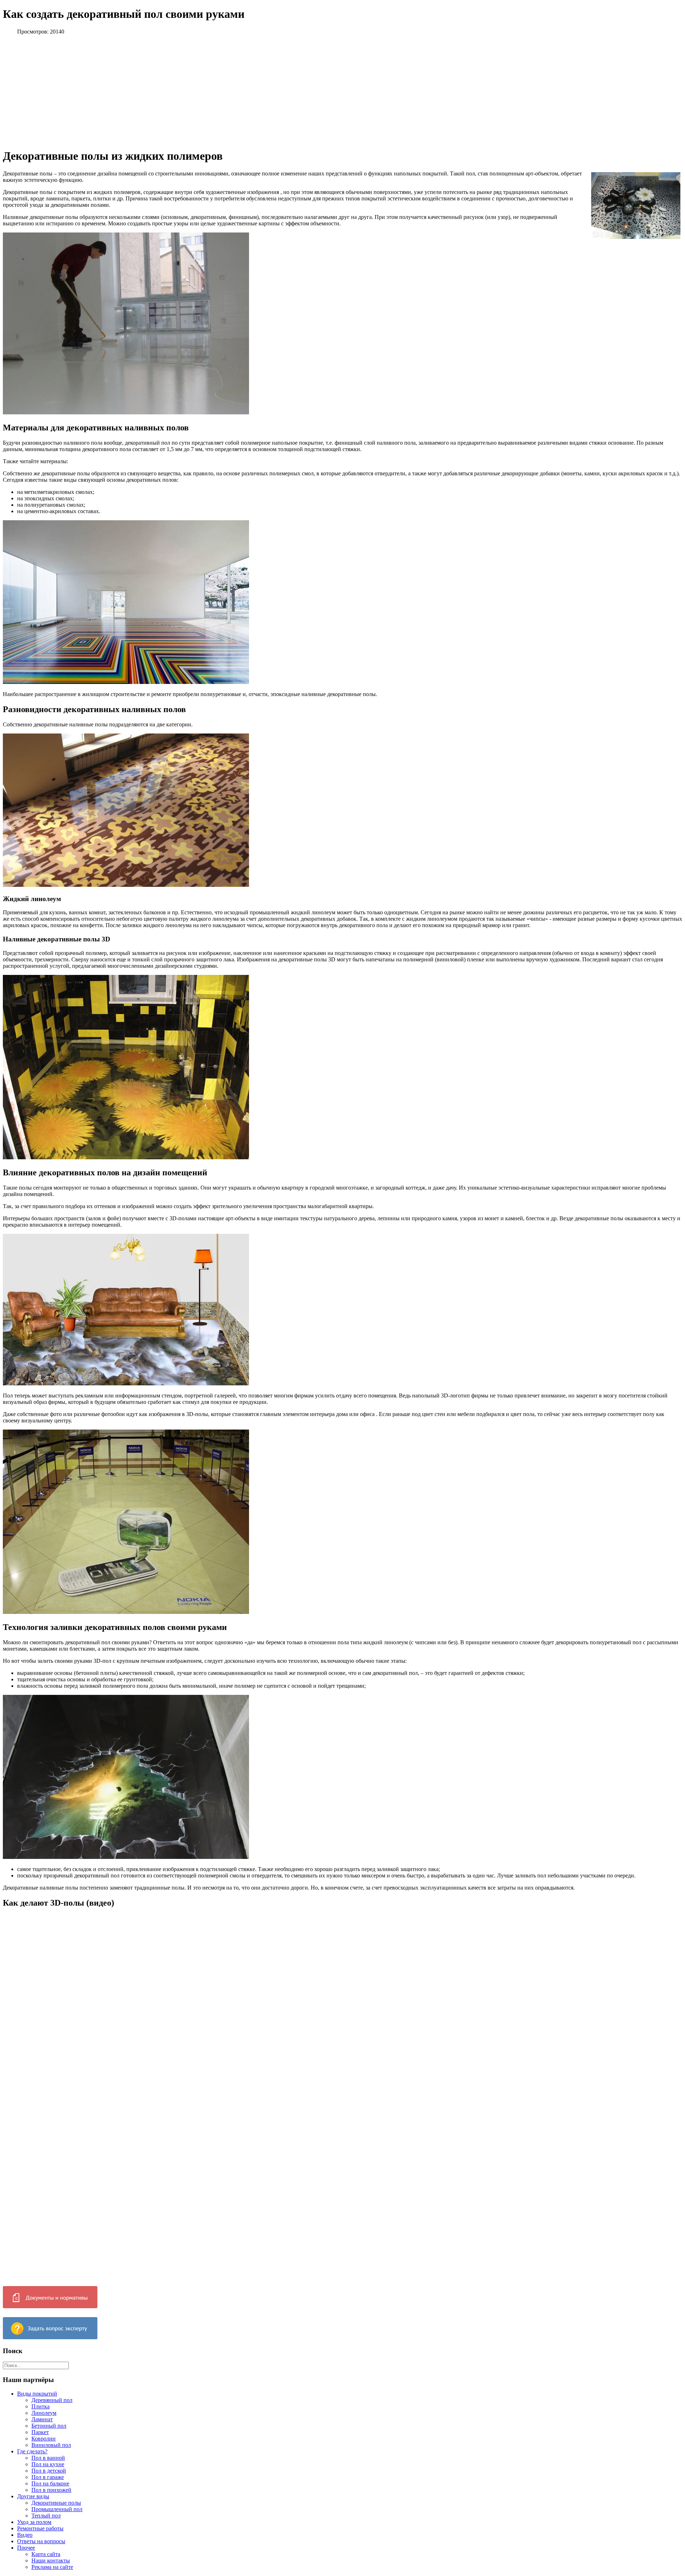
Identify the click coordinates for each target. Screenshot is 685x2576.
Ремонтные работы (40, 2528)
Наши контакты (51, 2560)
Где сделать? (32, 2451)
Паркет (40, 2432)
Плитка (40, 2406)
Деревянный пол (52, 2400)
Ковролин (44, 2439)
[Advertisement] (173, 91)
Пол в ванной (48, 2458)
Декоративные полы (56, 2503)
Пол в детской (49, 2471)
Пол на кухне (48, 2464)
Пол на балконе (50, 2483)
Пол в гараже (48, 2477)
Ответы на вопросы (41, 2541)
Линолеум (44, 2413)
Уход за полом (34, 2522)
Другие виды (33, 2496)
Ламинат (42, 2419)
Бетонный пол (49, 2426)
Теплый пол (46, 2516)
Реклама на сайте (52, 2567)
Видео (25, 2535)
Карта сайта (46, 2554)
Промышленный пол (57, 2509)
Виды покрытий (37, 2394)
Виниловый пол (51, 2445)
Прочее (26, 2548)
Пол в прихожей (51, 2490)
